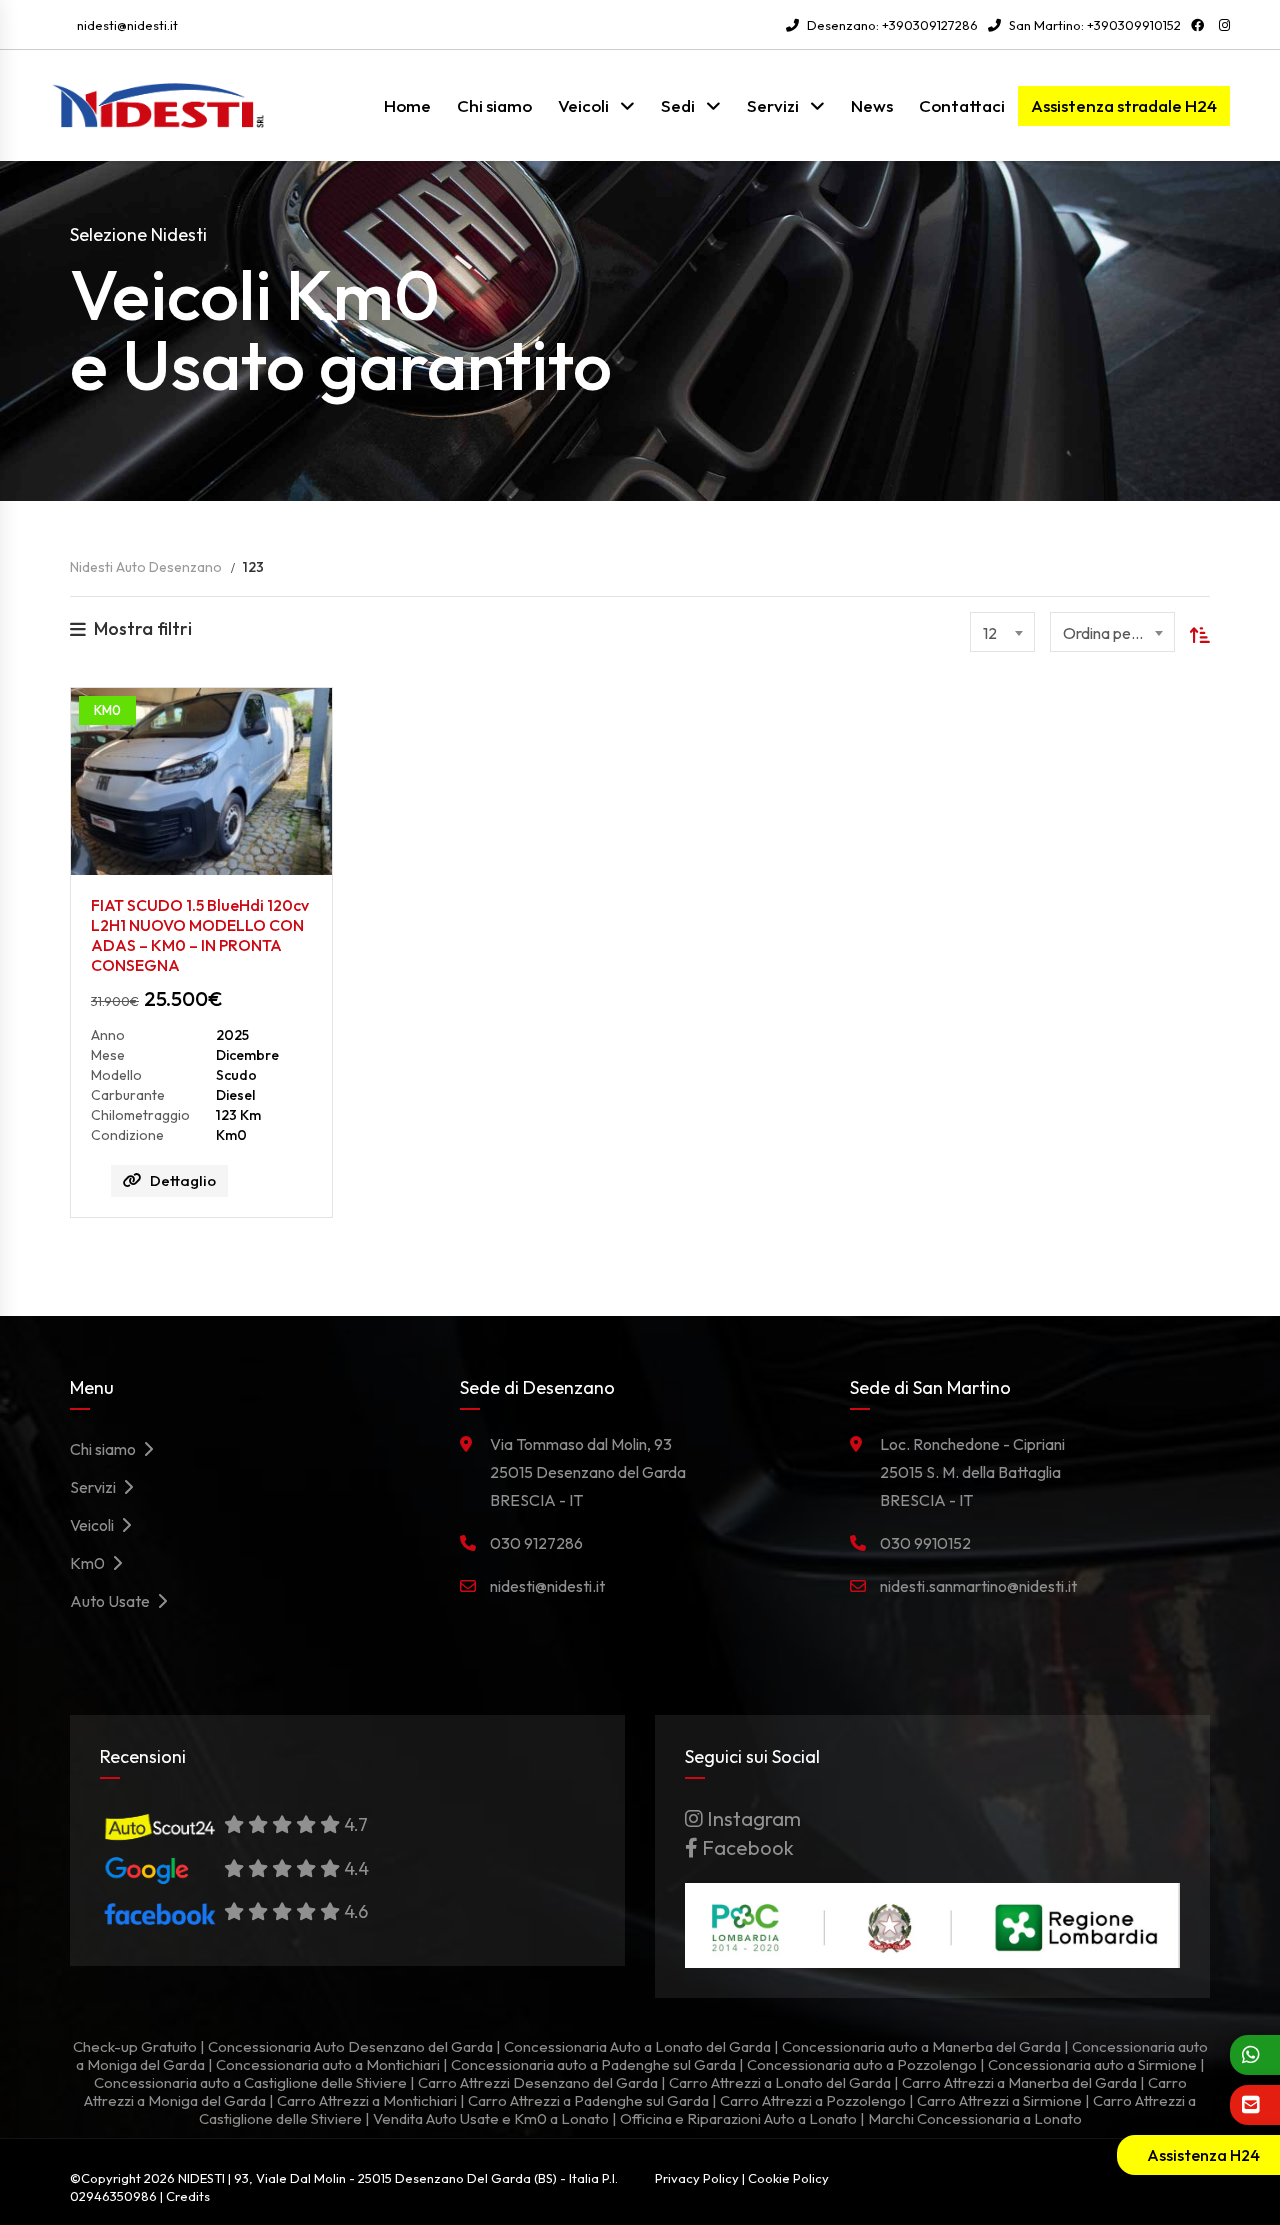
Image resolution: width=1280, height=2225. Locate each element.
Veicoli (583, 105)
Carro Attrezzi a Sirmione (999, 2100)
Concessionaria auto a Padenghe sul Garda (593, 2064)
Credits (188, 2196)
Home (407, 105)
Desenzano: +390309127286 (891, 25)
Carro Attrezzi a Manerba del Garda (1019, 2082)
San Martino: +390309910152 (1093, 25)
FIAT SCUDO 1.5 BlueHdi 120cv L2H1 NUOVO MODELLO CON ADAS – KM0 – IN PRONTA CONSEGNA (200, 935)
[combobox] (1002, 632)
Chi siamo (494, 105)
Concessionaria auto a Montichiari (328, 2064)
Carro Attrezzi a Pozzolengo (813, 2100)
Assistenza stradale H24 (1124, 105)
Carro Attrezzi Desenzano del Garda (538, 2082)
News (872, 105)
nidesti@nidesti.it (127, 25)
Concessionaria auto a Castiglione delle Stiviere (250, 2082)
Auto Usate (113, 1601)
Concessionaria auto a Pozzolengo (862, 2064)
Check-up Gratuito (135, 2046)
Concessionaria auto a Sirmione (1092, 2064)
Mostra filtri (143, 628)
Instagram (752, 1818)
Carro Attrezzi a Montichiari (367, 2100)
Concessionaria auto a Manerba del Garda (921, 2046)
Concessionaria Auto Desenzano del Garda (350, 2046)
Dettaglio (183, 1180)
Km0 (90, 1563)
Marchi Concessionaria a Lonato (975, 2118)
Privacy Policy (697, 2178)
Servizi (773, 105)
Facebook (746, 1847)
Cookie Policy (788, 2178)
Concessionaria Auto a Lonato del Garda (637, 2046)
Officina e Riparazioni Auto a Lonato (738, 2118)
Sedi (678, 105)
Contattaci (962, 105)
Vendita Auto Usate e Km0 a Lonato (491, 2118)
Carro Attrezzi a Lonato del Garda (780, 2082)
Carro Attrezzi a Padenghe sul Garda (588, 2100)
